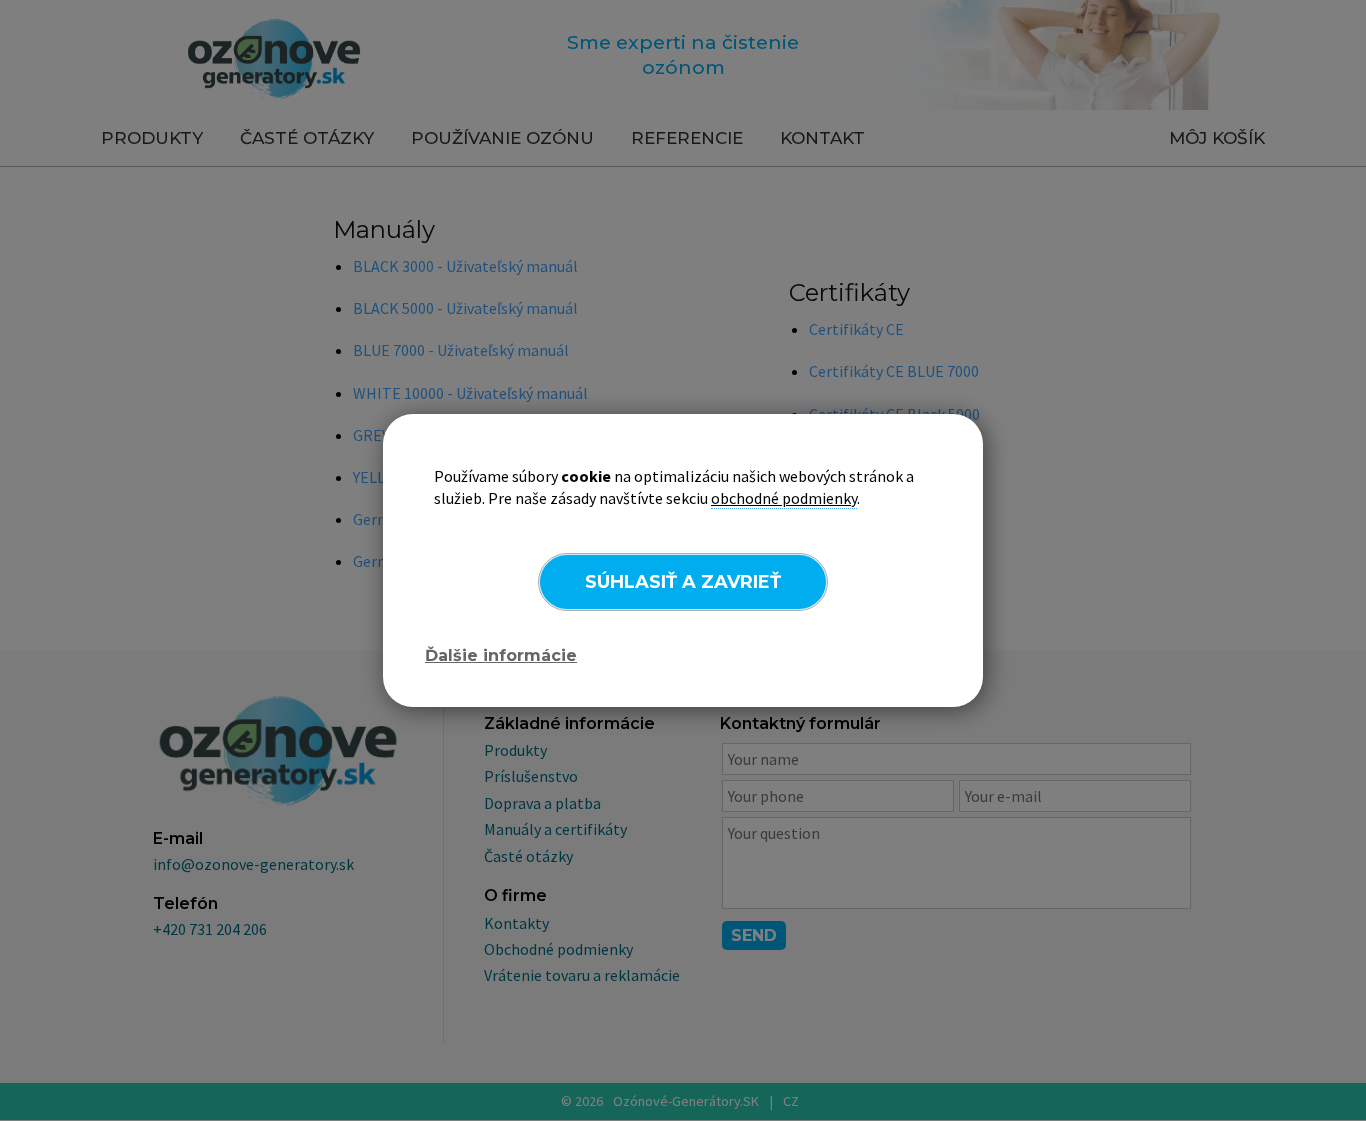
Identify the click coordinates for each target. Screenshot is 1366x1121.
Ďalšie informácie (501, 655)
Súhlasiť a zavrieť (683, 582)
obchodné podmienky (784, 498)
